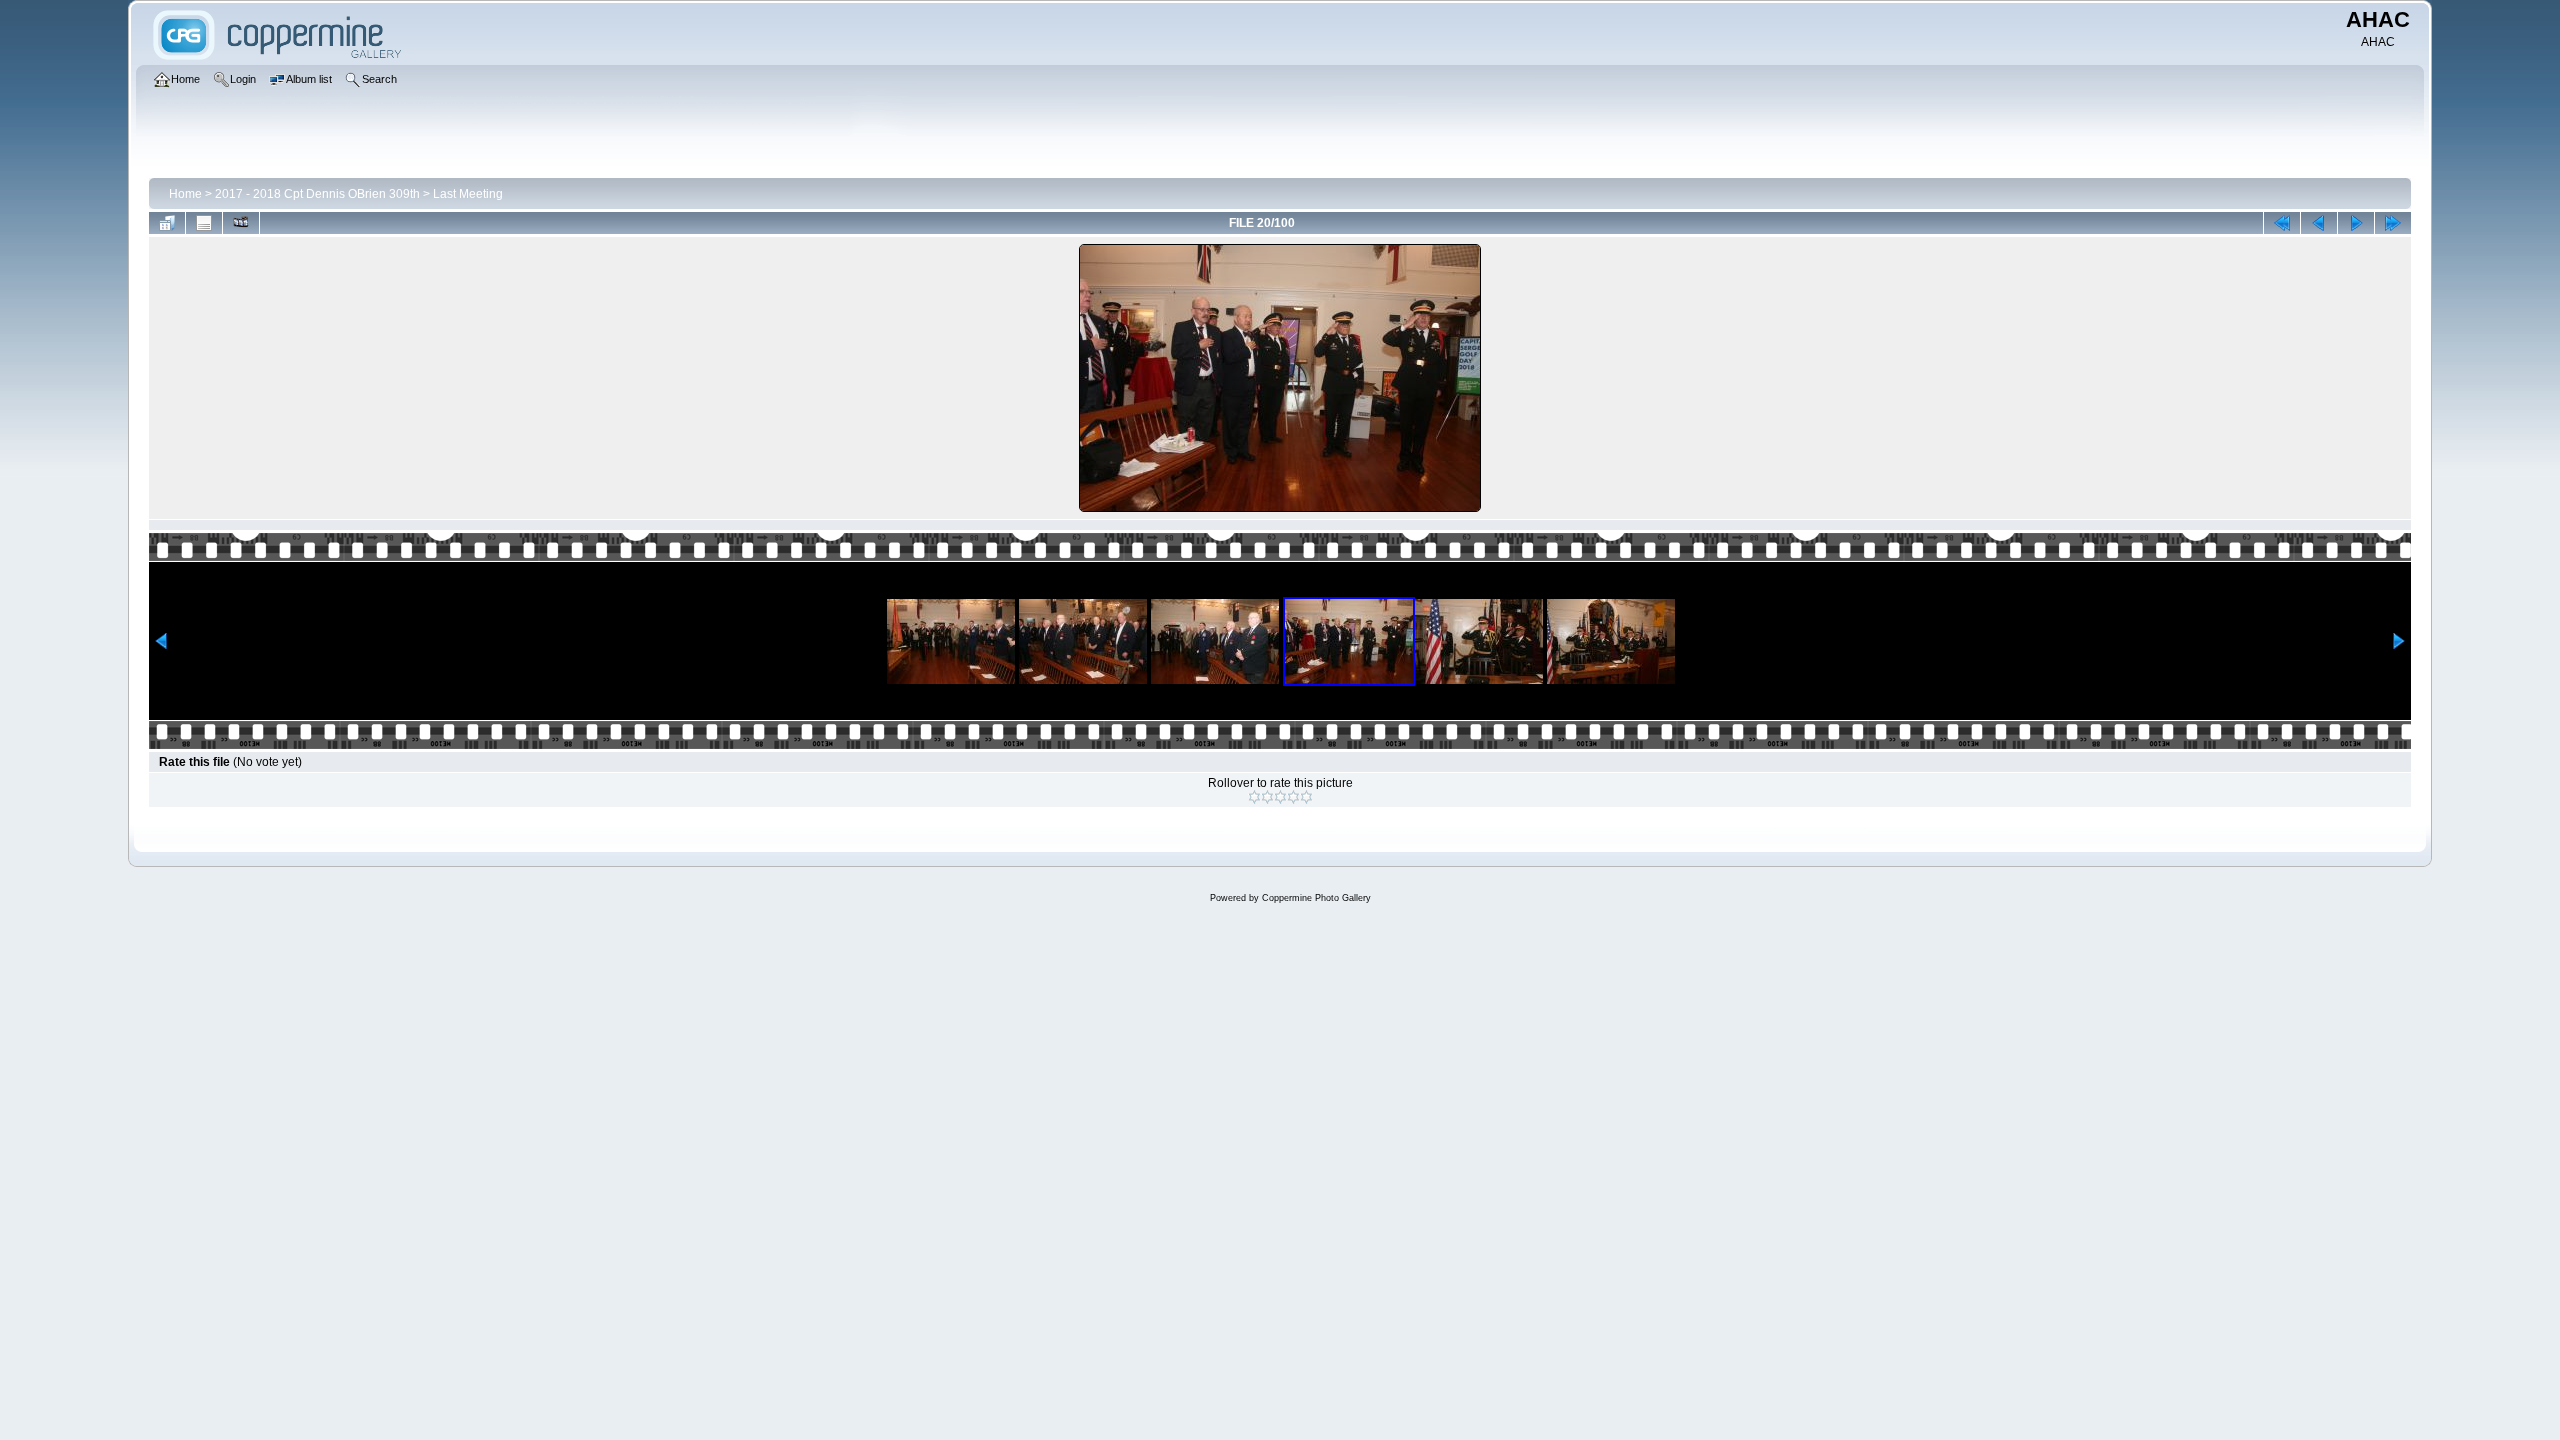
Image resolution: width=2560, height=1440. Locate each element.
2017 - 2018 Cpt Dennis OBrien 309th (317, 194)
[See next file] (2356, 223)
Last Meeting (468, 194)
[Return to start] (2282, 223)
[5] (1306, 797)
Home (185, 194)
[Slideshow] (241, 223)
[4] (1293, 797)
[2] (1267, 797)
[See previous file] (2319, 223)
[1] (1254, 797)
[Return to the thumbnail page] (167, 223)
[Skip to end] (2393, 223)
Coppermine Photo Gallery (1316, 898)
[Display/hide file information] (204, 223)
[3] (1280, 797)
